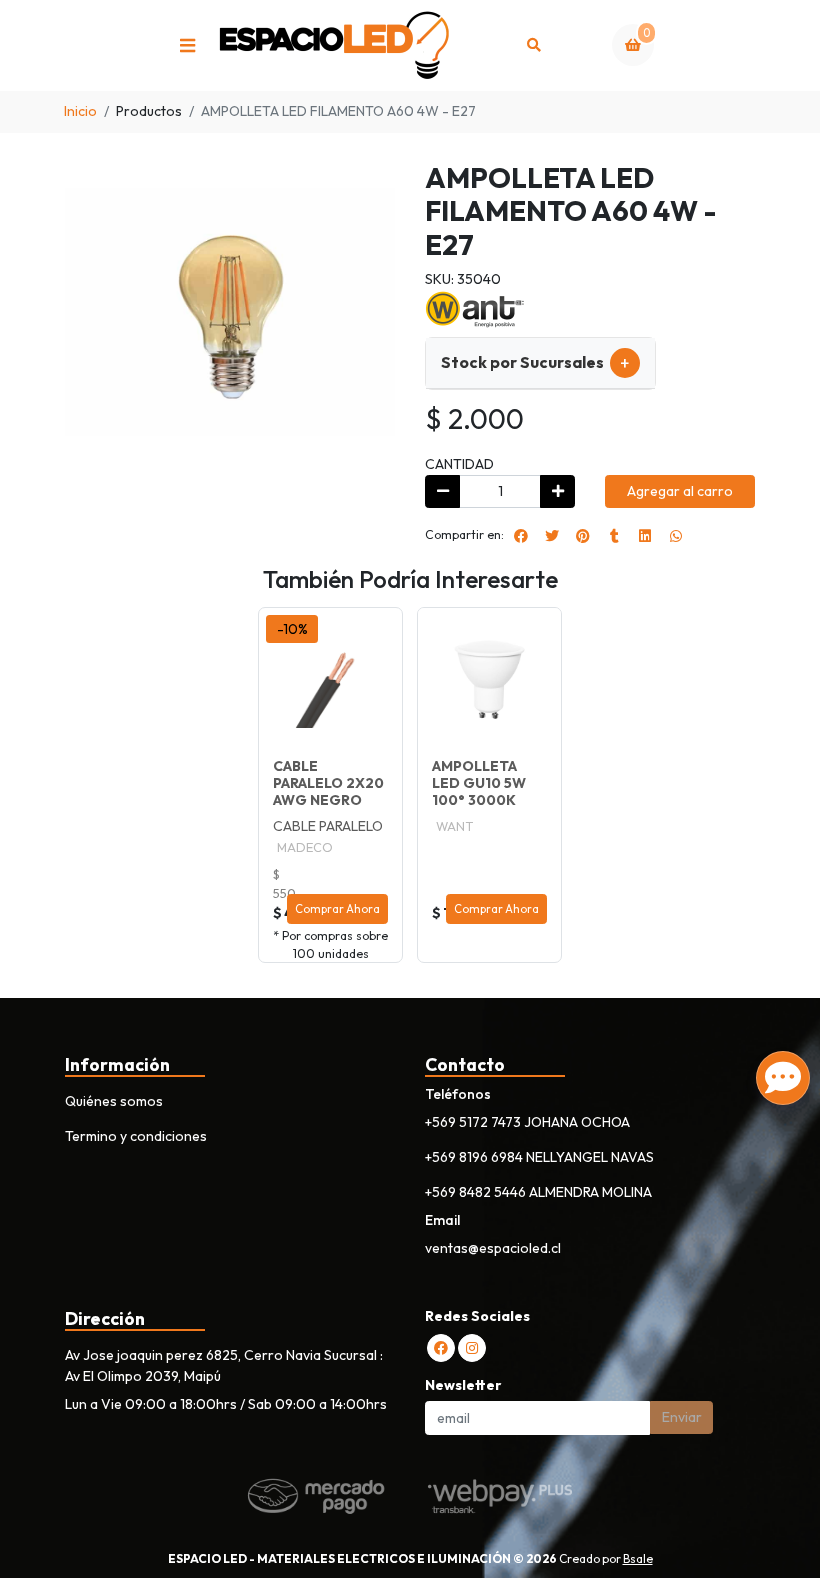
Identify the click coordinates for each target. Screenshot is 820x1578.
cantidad (459, 464)
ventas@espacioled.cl (493, 1248)
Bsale (638, 1558)
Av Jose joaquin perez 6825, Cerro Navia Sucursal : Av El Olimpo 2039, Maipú (224, 1365)
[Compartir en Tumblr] (614, 536)
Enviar (682, 1417)
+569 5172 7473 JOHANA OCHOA (527, 1122)
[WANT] (475, 307)
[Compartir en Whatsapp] (676, 536)
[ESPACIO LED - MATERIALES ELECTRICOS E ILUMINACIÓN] (335, 45)
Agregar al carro (680, 491)
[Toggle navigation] (187, 45)
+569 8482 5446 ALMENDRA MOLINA (538, 1192)
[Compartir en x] (552, 536)
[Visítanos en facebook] (441, 1348)
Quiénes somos (114, 1101)
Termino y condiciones (136, 1136)
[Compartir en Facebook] (521, 536)
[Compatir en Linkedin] (645, 536)
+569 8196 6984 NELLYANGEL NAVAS (539, 1157)
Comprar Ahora (337, 909)
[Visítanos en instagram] (472, 1348)
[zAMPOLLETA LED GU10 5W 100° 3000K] (489, 679)
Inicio (80, 111)
